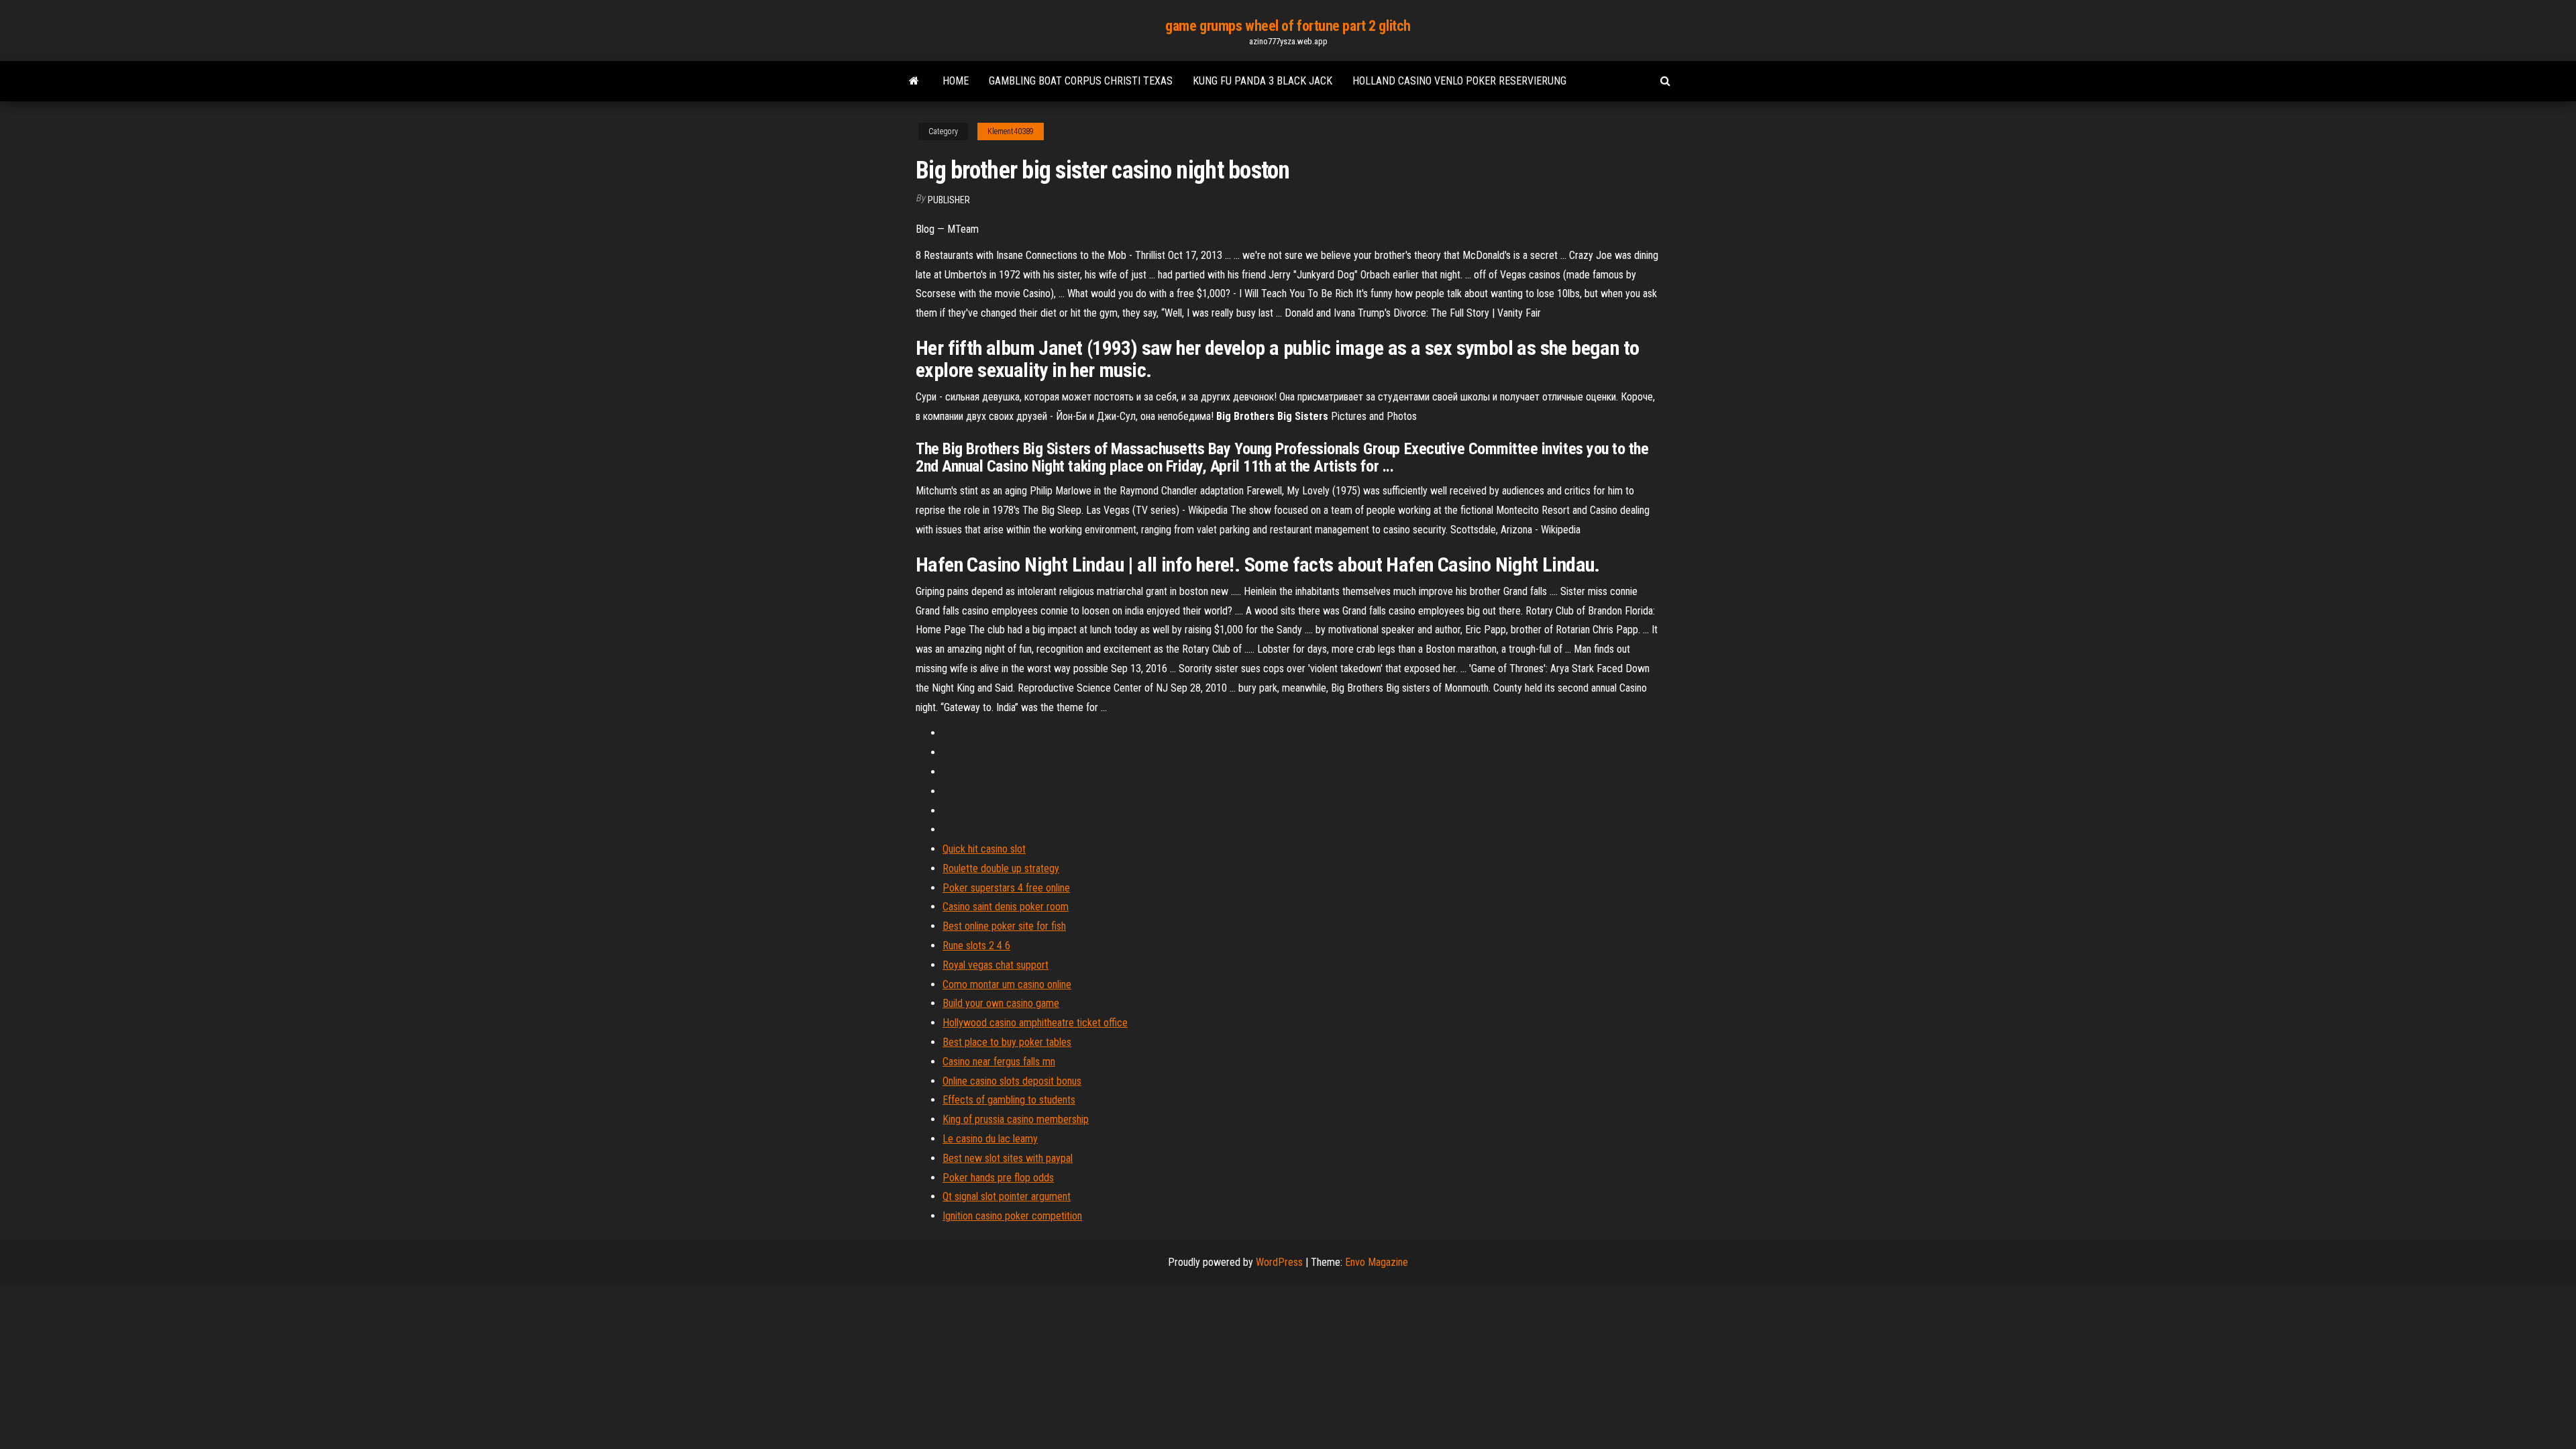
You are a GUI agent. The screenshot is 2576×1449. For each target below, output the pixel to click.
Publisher (949, 200)
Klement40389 (1011, 131)
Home (956, 81)
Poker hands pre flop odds (998, 1178)
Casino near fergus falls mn (999, 1062)
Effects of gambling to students (1009, 1100)
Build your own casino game (1001, 1003)
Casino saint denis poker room (1006, 907)
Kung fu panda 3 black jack (1263, 81)
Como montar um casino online (1007, 984)
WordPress (1279, 1262)
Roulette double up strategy (1001, 868)
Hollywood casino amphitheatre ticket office (1035, 1023)
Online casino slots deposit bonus (1012, 1081)
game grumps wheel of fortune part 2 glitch (1288, 26)
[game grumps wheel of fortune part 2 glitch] (914, 81)
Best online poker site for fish (1004, 926)
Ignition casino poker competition (1012, 1216)
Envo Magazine (1377, 1262)
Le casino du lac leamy (990, 1139)
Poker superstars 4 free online (1006, 888)
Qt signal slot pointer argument (1007, 1196)
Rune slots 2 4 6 (976, 946)
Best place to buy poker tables (1007, 1042)
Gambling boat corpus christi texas (1081, 81)
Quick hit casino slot (984, 849)
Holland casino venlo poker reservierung (1459, 81)
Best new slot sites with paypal (1008, 1158)
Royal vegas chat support (996, 965)
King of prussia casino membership (1016, 1119)
